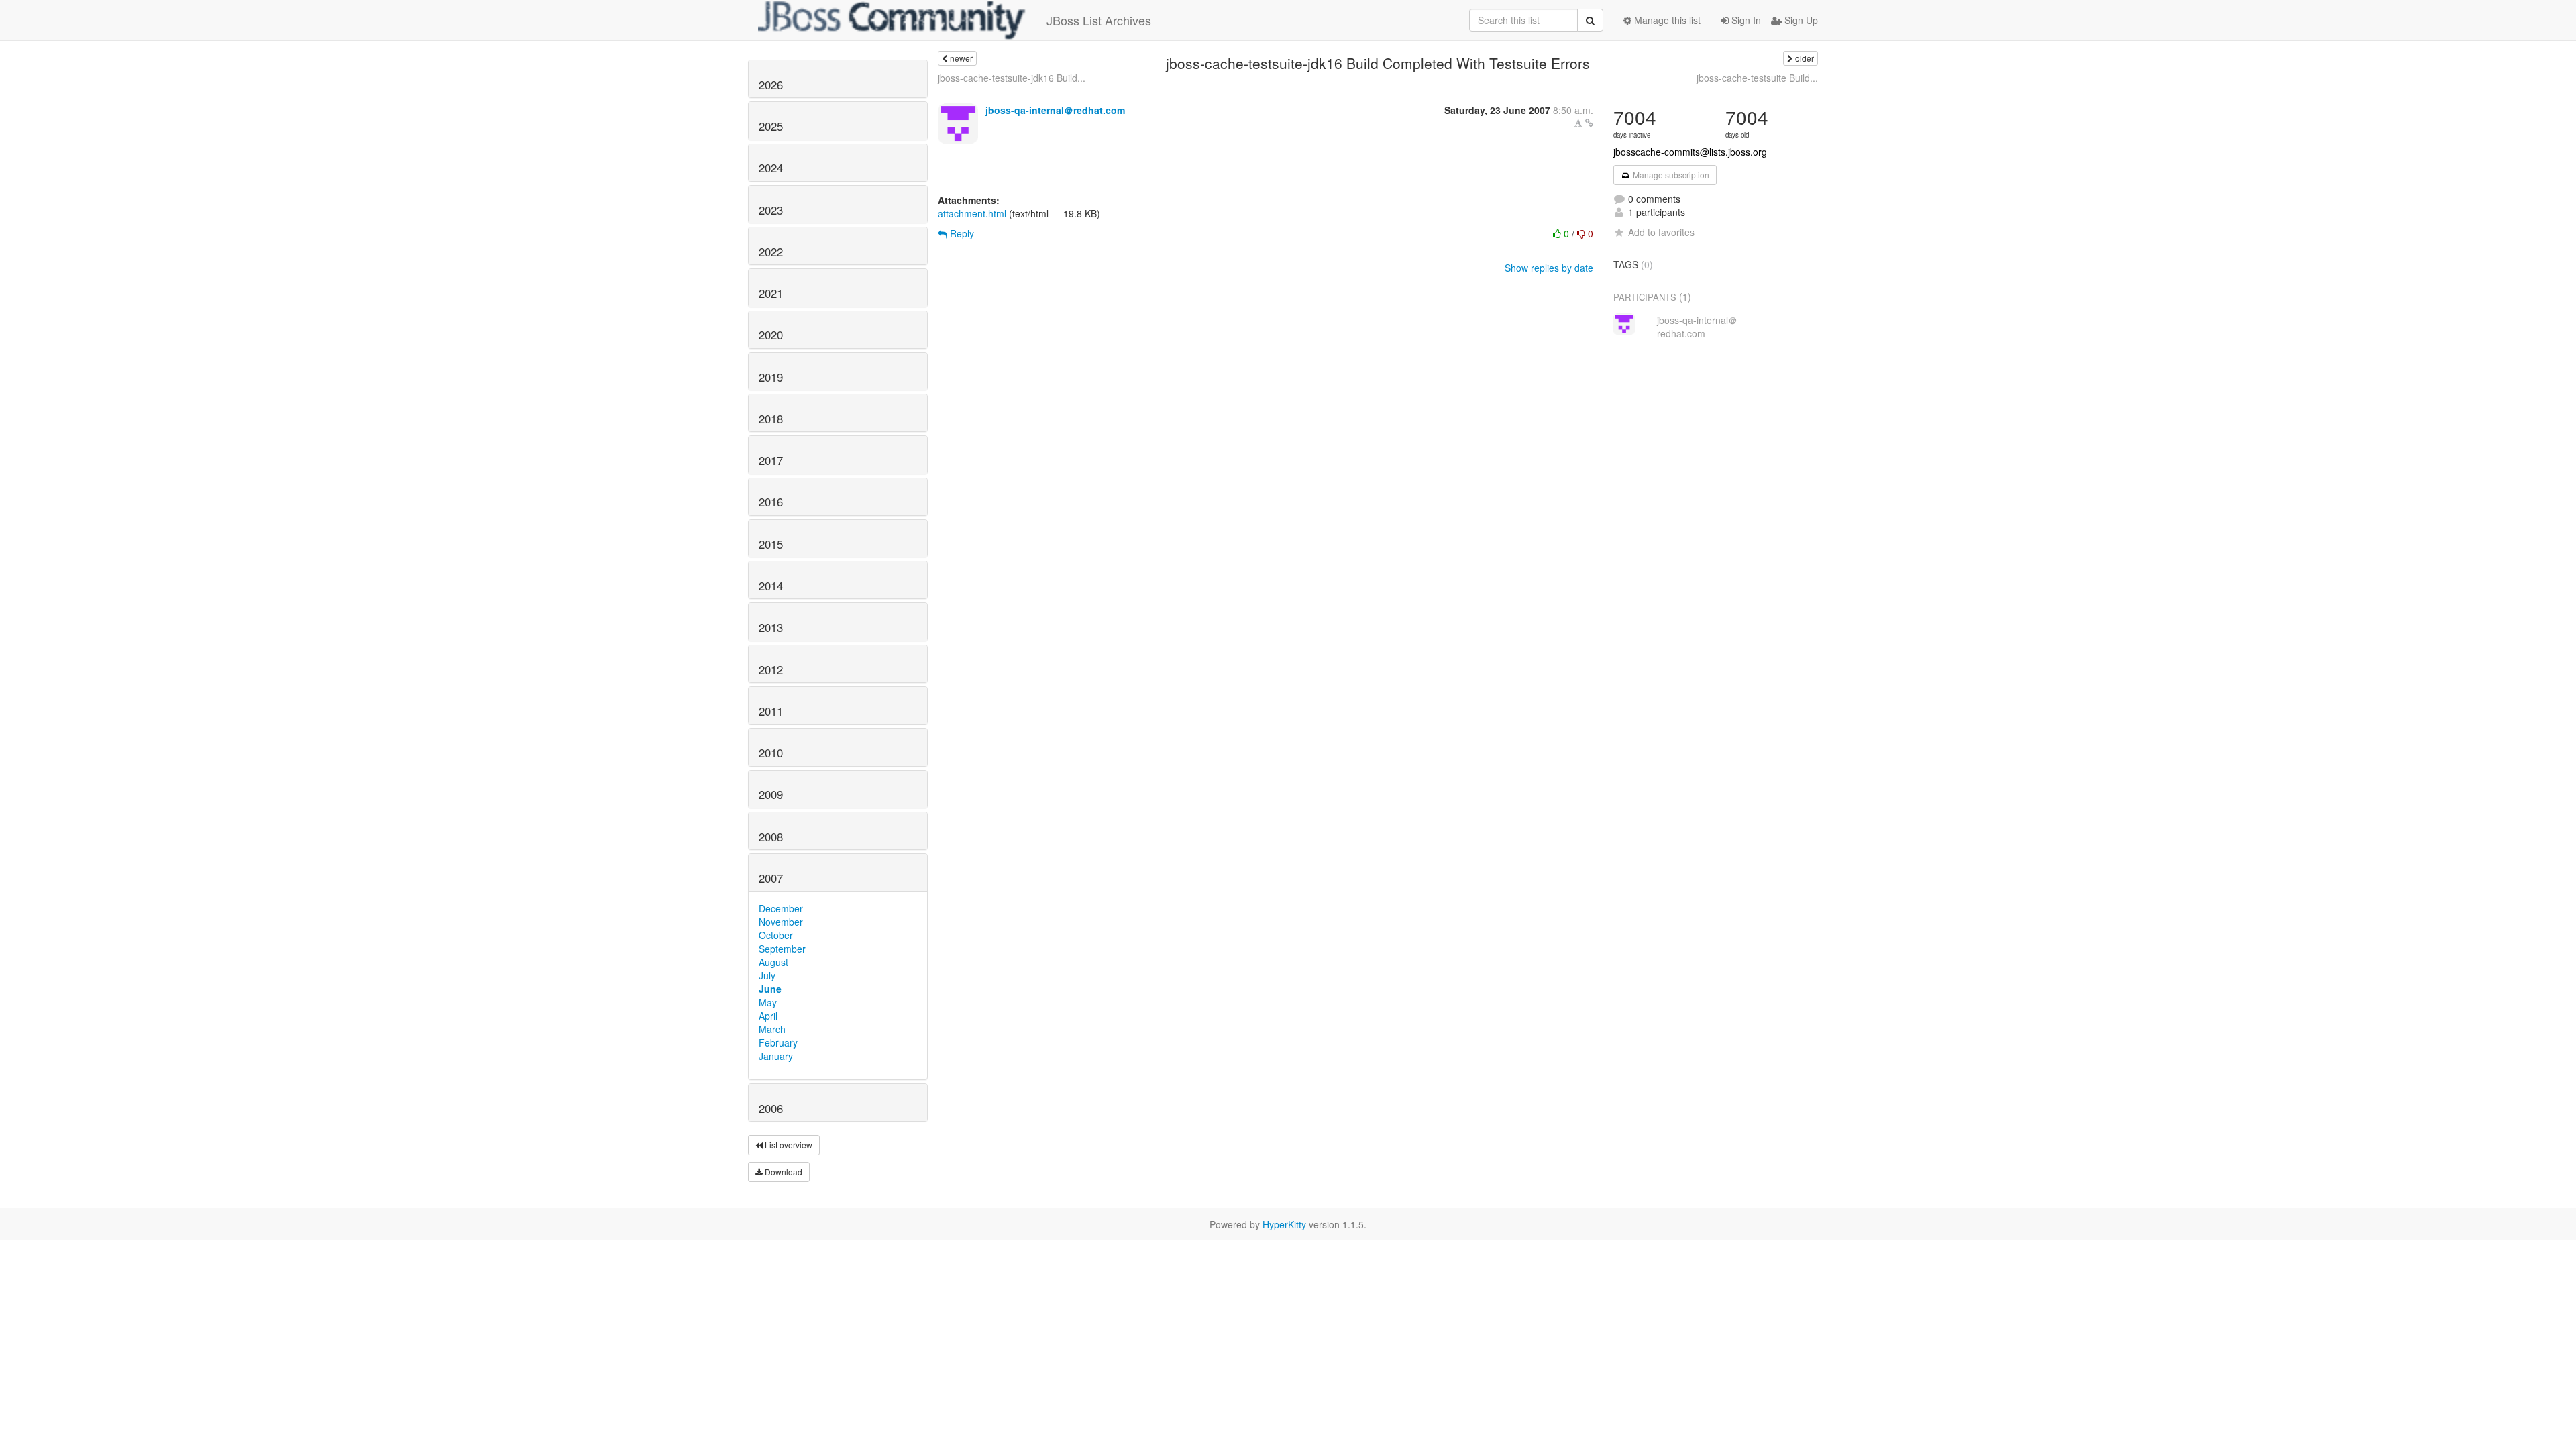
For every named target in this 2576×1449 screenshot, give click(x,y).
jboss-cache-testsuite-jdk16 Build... (1012, 78)
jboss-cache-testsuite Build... (1757, 78)
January (776, 1056)
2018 (771, 419)
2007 (771, 878)
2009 (771, 794)
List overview (788, 1145)
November (781, 922)
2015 (771, 544)
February (778, 1042)
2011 (771, 711)
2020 (771, 335)
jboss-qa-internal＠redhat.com (1055, 110)
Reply (961, 233)
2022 (771, 252)
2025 (771, 126)
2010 (771, 753)
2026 (771, 85)
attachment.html (972, 213)
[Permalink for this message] (1589, 123)
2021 (771, 293)
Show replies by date (1549, 268)
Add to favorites (1661, 232)
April (768, 1016)
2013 (771, 627)
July (767, 975)
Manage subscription (1670, 175)
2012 (771, 669)
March (772, 1029)
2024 (771, 168)
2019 (771, 377)
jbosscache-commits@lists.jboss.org (1690, 152)
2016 (771, 502)
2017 (771, 460)
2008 (771, 837)
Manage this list (1666, 20)
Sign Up (1800, 20)
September (782, 949)
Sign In (1745, 20)
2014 (771, 586)
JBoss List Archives (1099, 20)
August (773, 962)
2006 (771, 1108)
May (768, 1002)
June (770, 989)
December (781, 908)
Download (783, 1172)
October (776, 935)
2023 (771, 210)
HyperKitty (1284, 1224)
